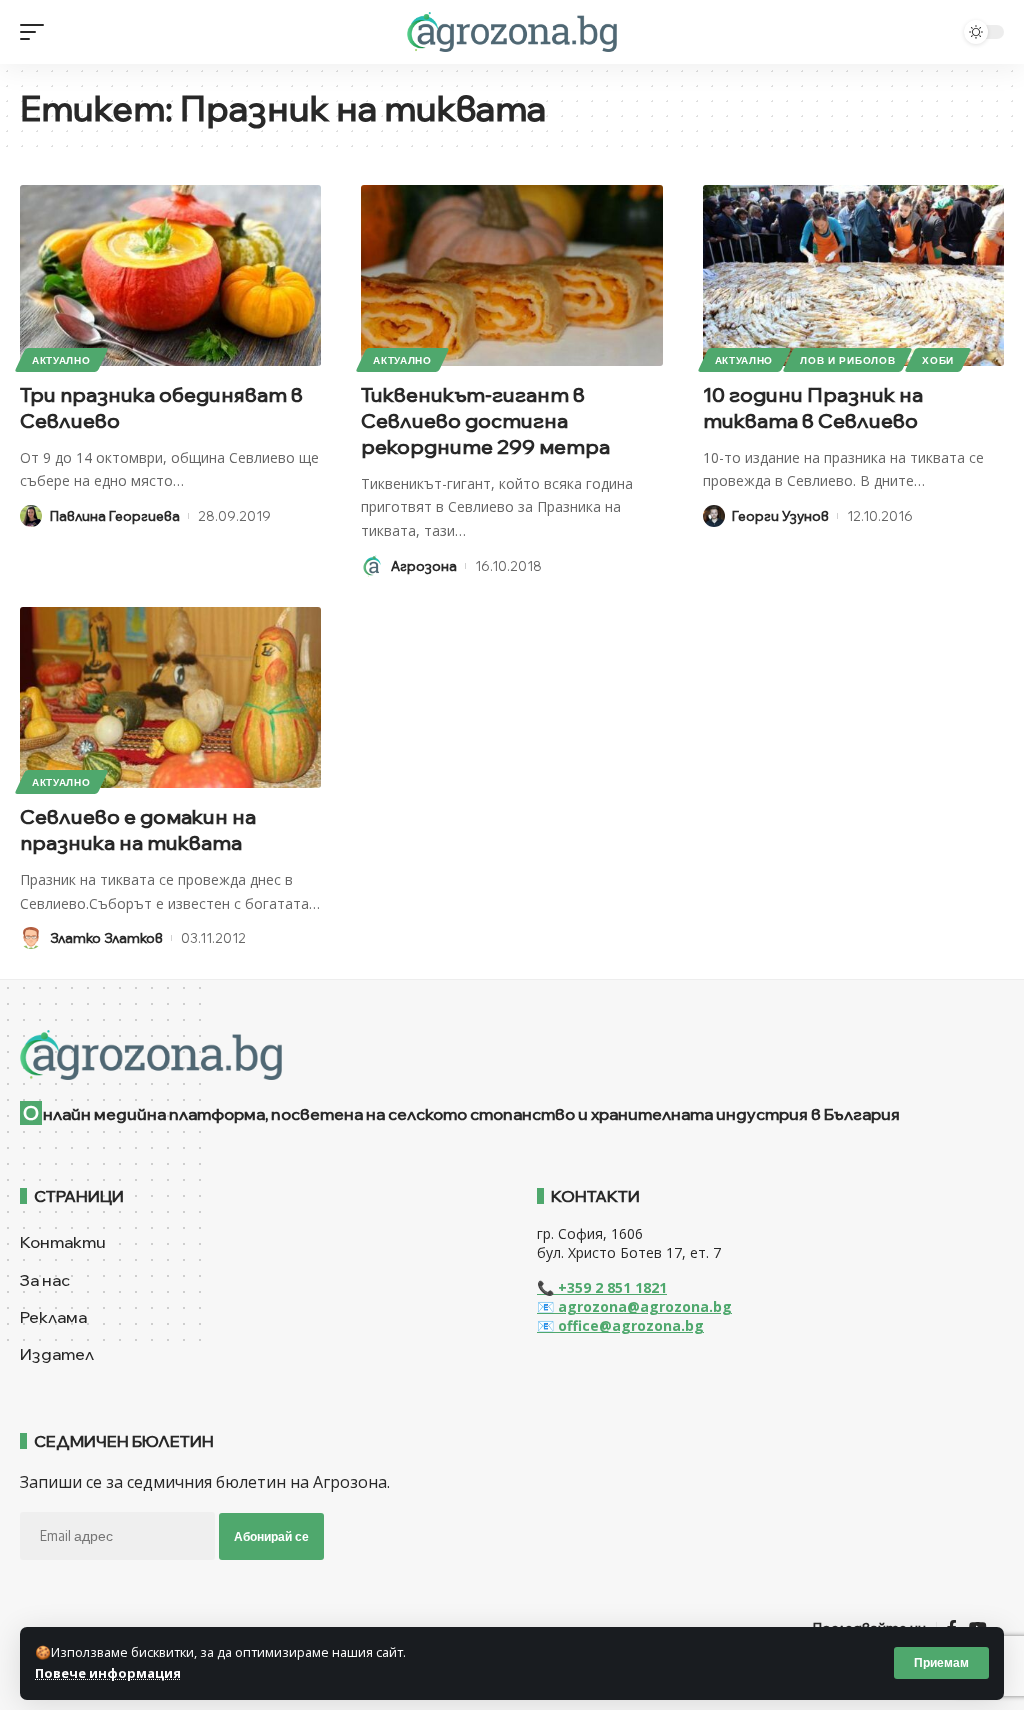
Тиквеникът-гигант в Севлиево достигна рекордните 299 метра (485, 420)
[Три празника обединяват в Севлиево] (170, 275)
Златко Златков (106, 938)
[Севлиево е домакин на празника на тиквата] (170, 697)
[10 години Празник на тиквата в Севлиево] (853, 275)
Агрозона (424, 566)
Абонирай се (271, 1536)
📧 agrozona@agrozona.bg (634, 1306)
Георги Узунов (780, 516)
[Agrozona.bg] (511, 32)
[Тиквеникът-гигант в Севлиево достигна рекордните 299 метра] (511, 275)
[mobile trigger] (37, 32)
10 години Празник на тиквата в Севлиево (813, 407)
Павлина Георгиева (115, 516)
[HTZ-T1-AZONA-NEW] (512, 1055)
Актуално (61, 360)
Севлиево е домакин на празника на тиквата (138, 829)
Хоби (938, 360)
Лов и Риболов (847, 360)
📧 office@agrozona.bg (620, 1325)
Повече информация (108, 1673)
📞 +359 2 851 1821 (602, 1287)
